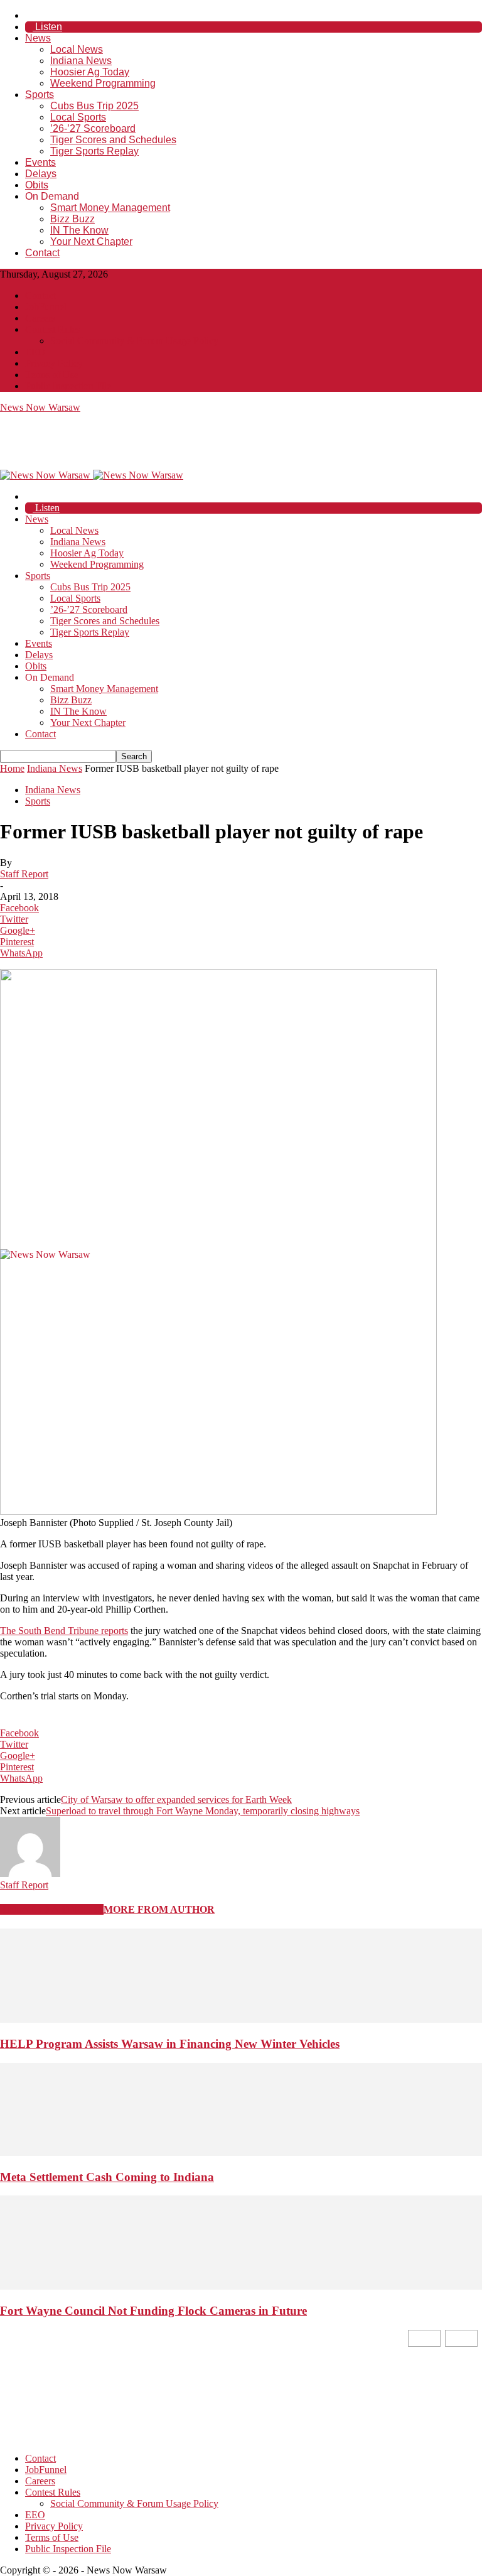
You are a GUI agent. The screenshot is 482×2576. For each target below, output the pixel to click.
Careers (40, 318)
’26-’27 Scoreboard (93, 128)
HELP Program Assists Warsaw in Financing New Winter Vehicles (170, 2044)
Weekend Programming (103, 83)
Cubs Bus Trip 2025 (94, 106)
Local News (77, 49)
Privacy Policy (54, 363)
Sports (40, 95)
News (38, 38)
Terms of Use (52, 375)
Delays (41, 174)
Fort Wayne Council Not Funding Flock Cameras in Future (153, 2311)
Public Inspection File (68, 386)
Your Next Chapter (91, 241)
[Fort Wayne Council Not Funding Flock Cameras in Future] (241, 2286)
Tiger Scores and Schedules (113, 140)
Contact (42, 253)
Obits (37, 185)
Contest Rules (53, 329)
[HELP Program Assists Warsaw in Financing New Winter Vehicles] (241, 2019)
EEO (35, 352)
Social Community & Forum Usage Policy (134, 341)
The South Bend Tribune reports (64, 1631)
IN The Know (79, 230)
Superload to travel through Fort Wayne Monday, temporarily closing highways (203, 1811)
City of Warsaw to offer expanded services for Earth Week (176, 1799)
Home (12, 768)
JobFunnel (46, 307)
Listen (47, 27)
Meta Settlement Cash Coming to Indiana (107, 2177)
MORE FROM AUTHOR (159, 1909)
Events (40, 162)
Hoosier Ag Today (90, 72)
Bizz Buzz (72, 219)
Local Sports (78, 117)
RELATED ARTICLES (52, 1909)
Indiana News (81, 61)
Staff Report (24, 874)
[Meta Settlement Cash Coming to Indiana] (241, 2152)
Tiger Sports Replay (94, 151)
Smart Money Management (110, 208)
